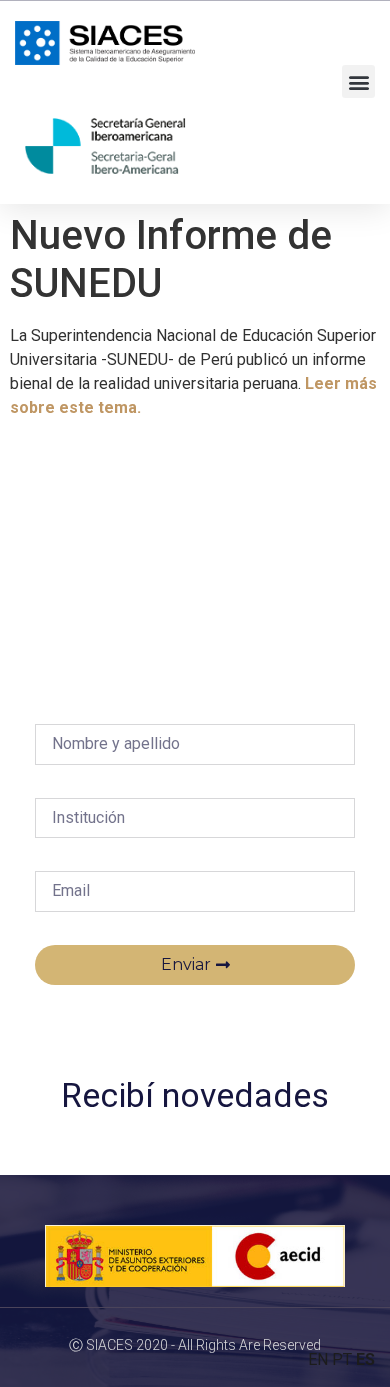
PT (342, 1359)
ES (365, 1359)
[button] (358, 81)
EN (318, 1359)
